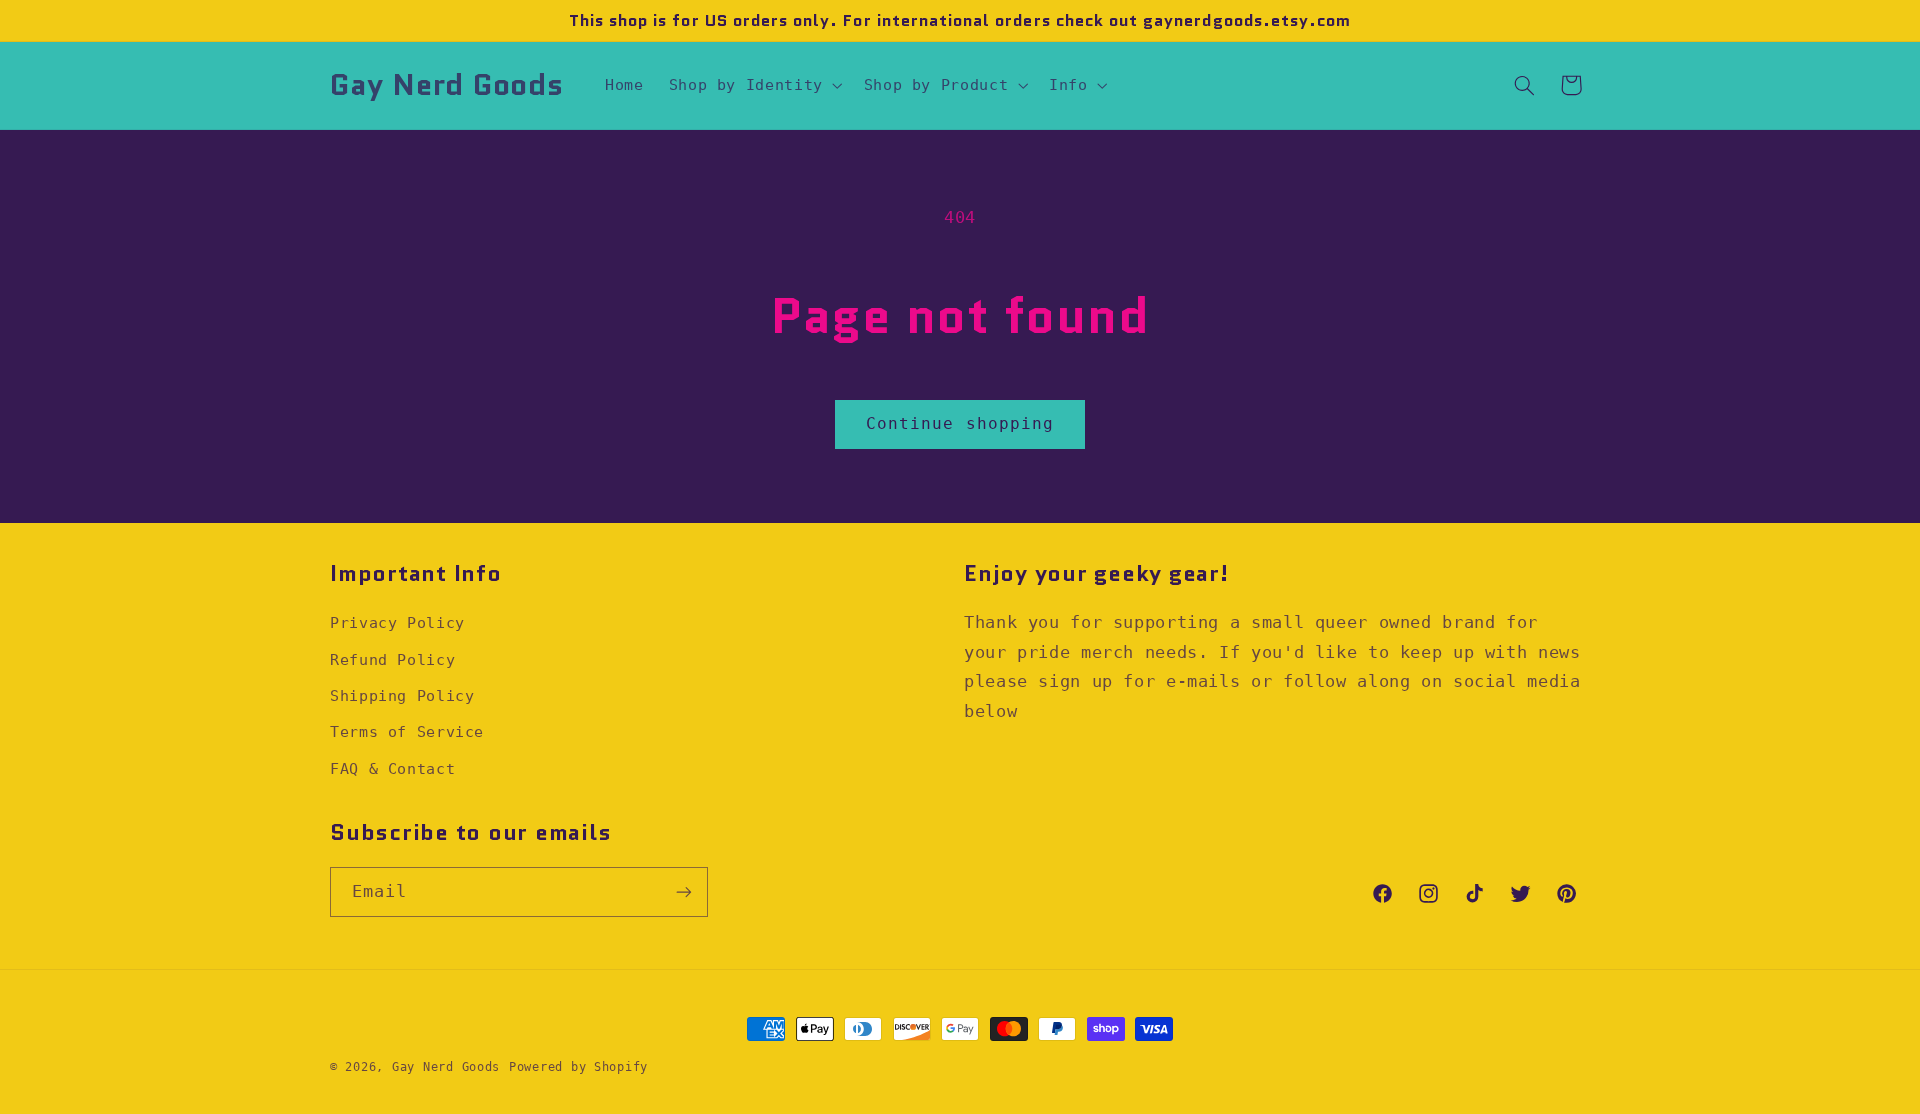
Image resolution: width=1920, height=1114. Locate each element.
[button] (753, 85)
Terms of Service (407, 731)
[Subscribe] (684, 891)
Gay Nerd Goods (446, 1067)
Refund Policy (392, 659)
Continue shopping (960, 423)
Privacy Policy (397, 622)
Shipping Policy (402, 695)
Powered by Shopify (578, 1067)
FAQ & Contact (392, 768)
